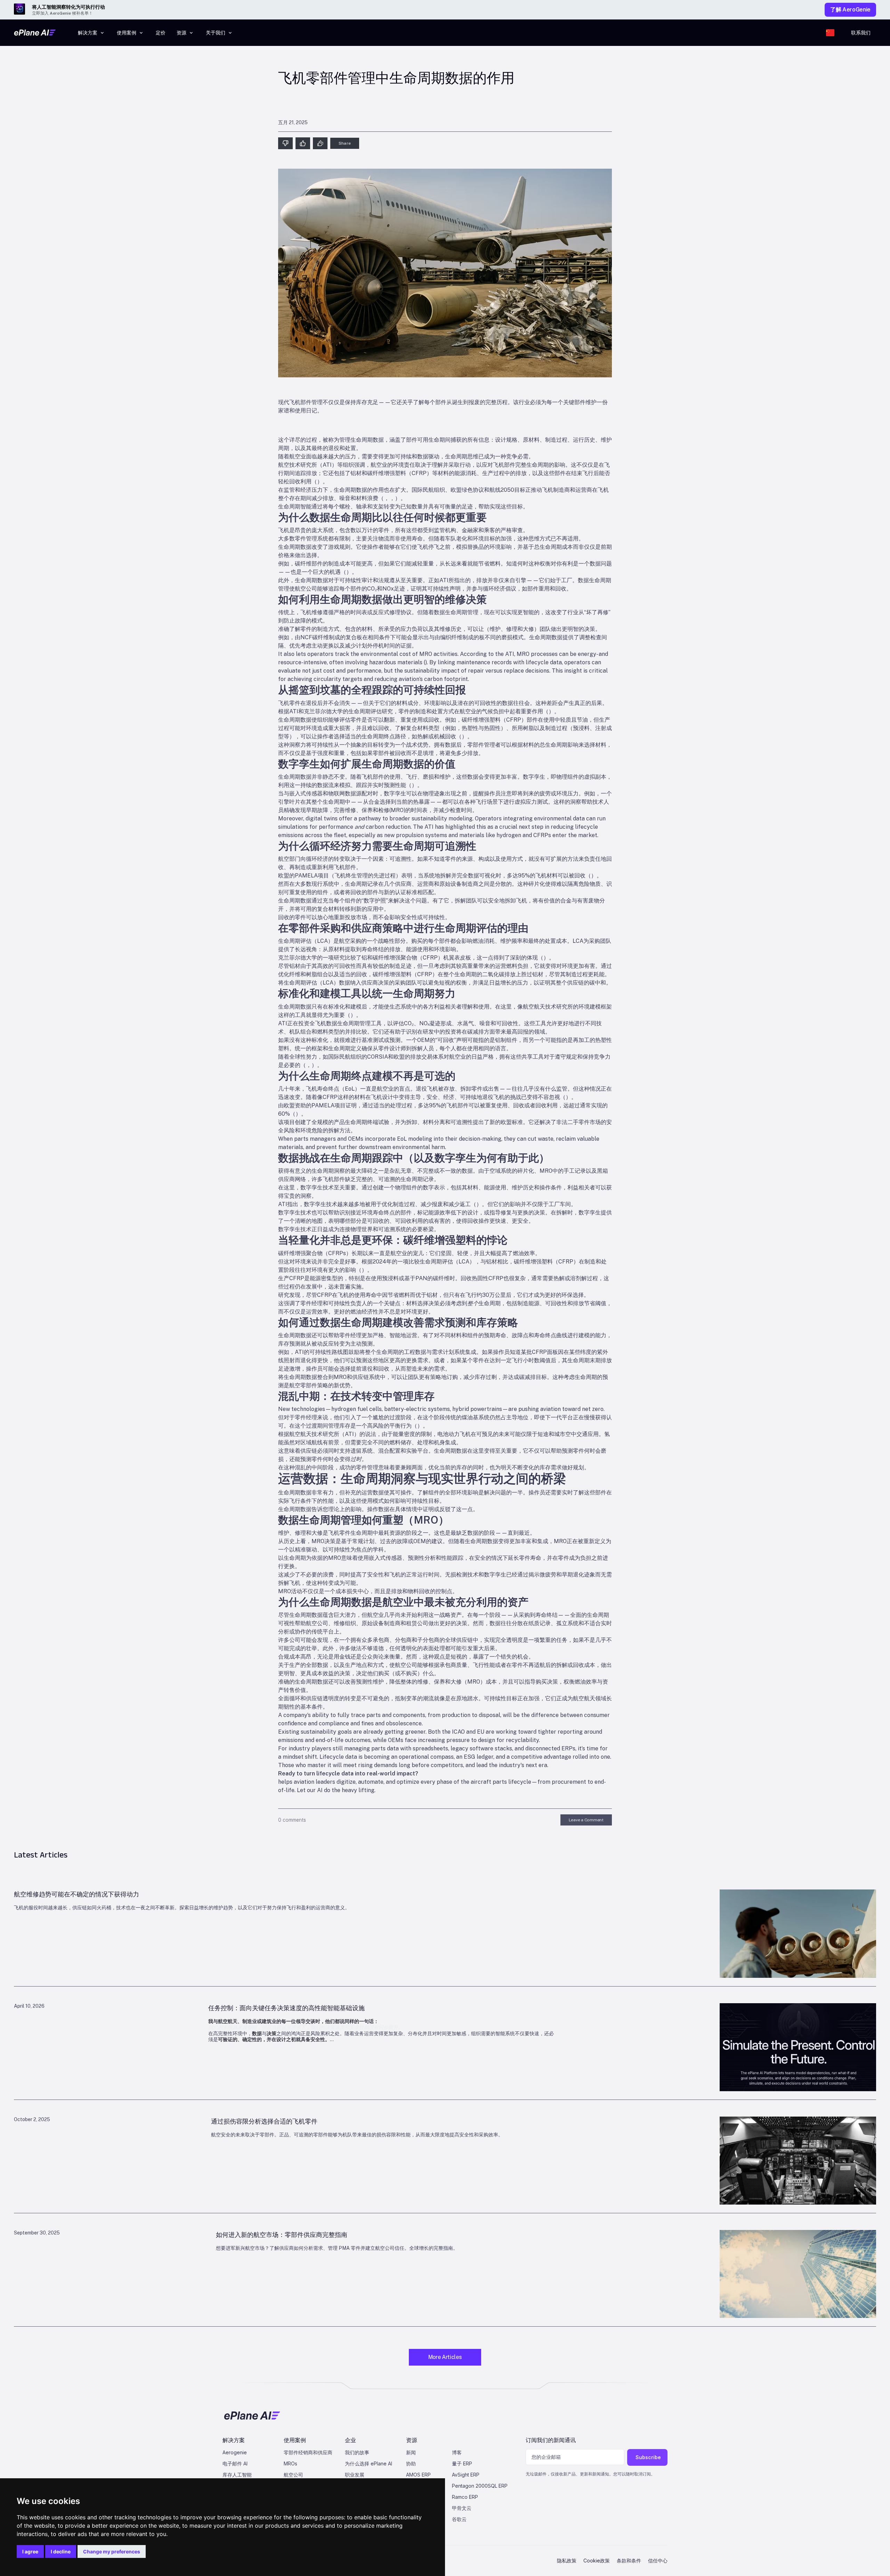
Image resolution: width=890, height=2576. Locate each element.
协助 (411, 2463)
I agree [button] (30, 2551)
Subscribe (648, 2457)
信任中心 (658, 2561)
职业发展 (355, 2475)
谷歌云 (459, 2519)
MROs (290, 2463)
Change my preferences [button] (112, 2551)
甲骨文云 (462, 2508)
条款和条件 (629, 2561)
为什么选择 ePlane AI (369, 2463)
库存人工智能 (237, 2475)
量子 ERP (462, 2463)
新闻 (411, 2452)
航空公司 (293, 2475)
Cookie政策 (597, 2561)
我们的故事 (357, 2452)
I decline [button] (61, 2551)
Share (345, 143)
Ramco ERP (465, 2497)
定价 (161, 33)
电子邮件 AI (235, 2463)
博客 (457, 2452)
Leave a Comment (586, 1820)
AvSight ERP (466, 2475)
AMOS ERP (418, 2475)
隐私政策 (567, 2561)
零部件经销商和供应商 (308, 2452)
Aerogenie (235, 2452)
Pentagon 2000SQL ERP (480, 2486)
